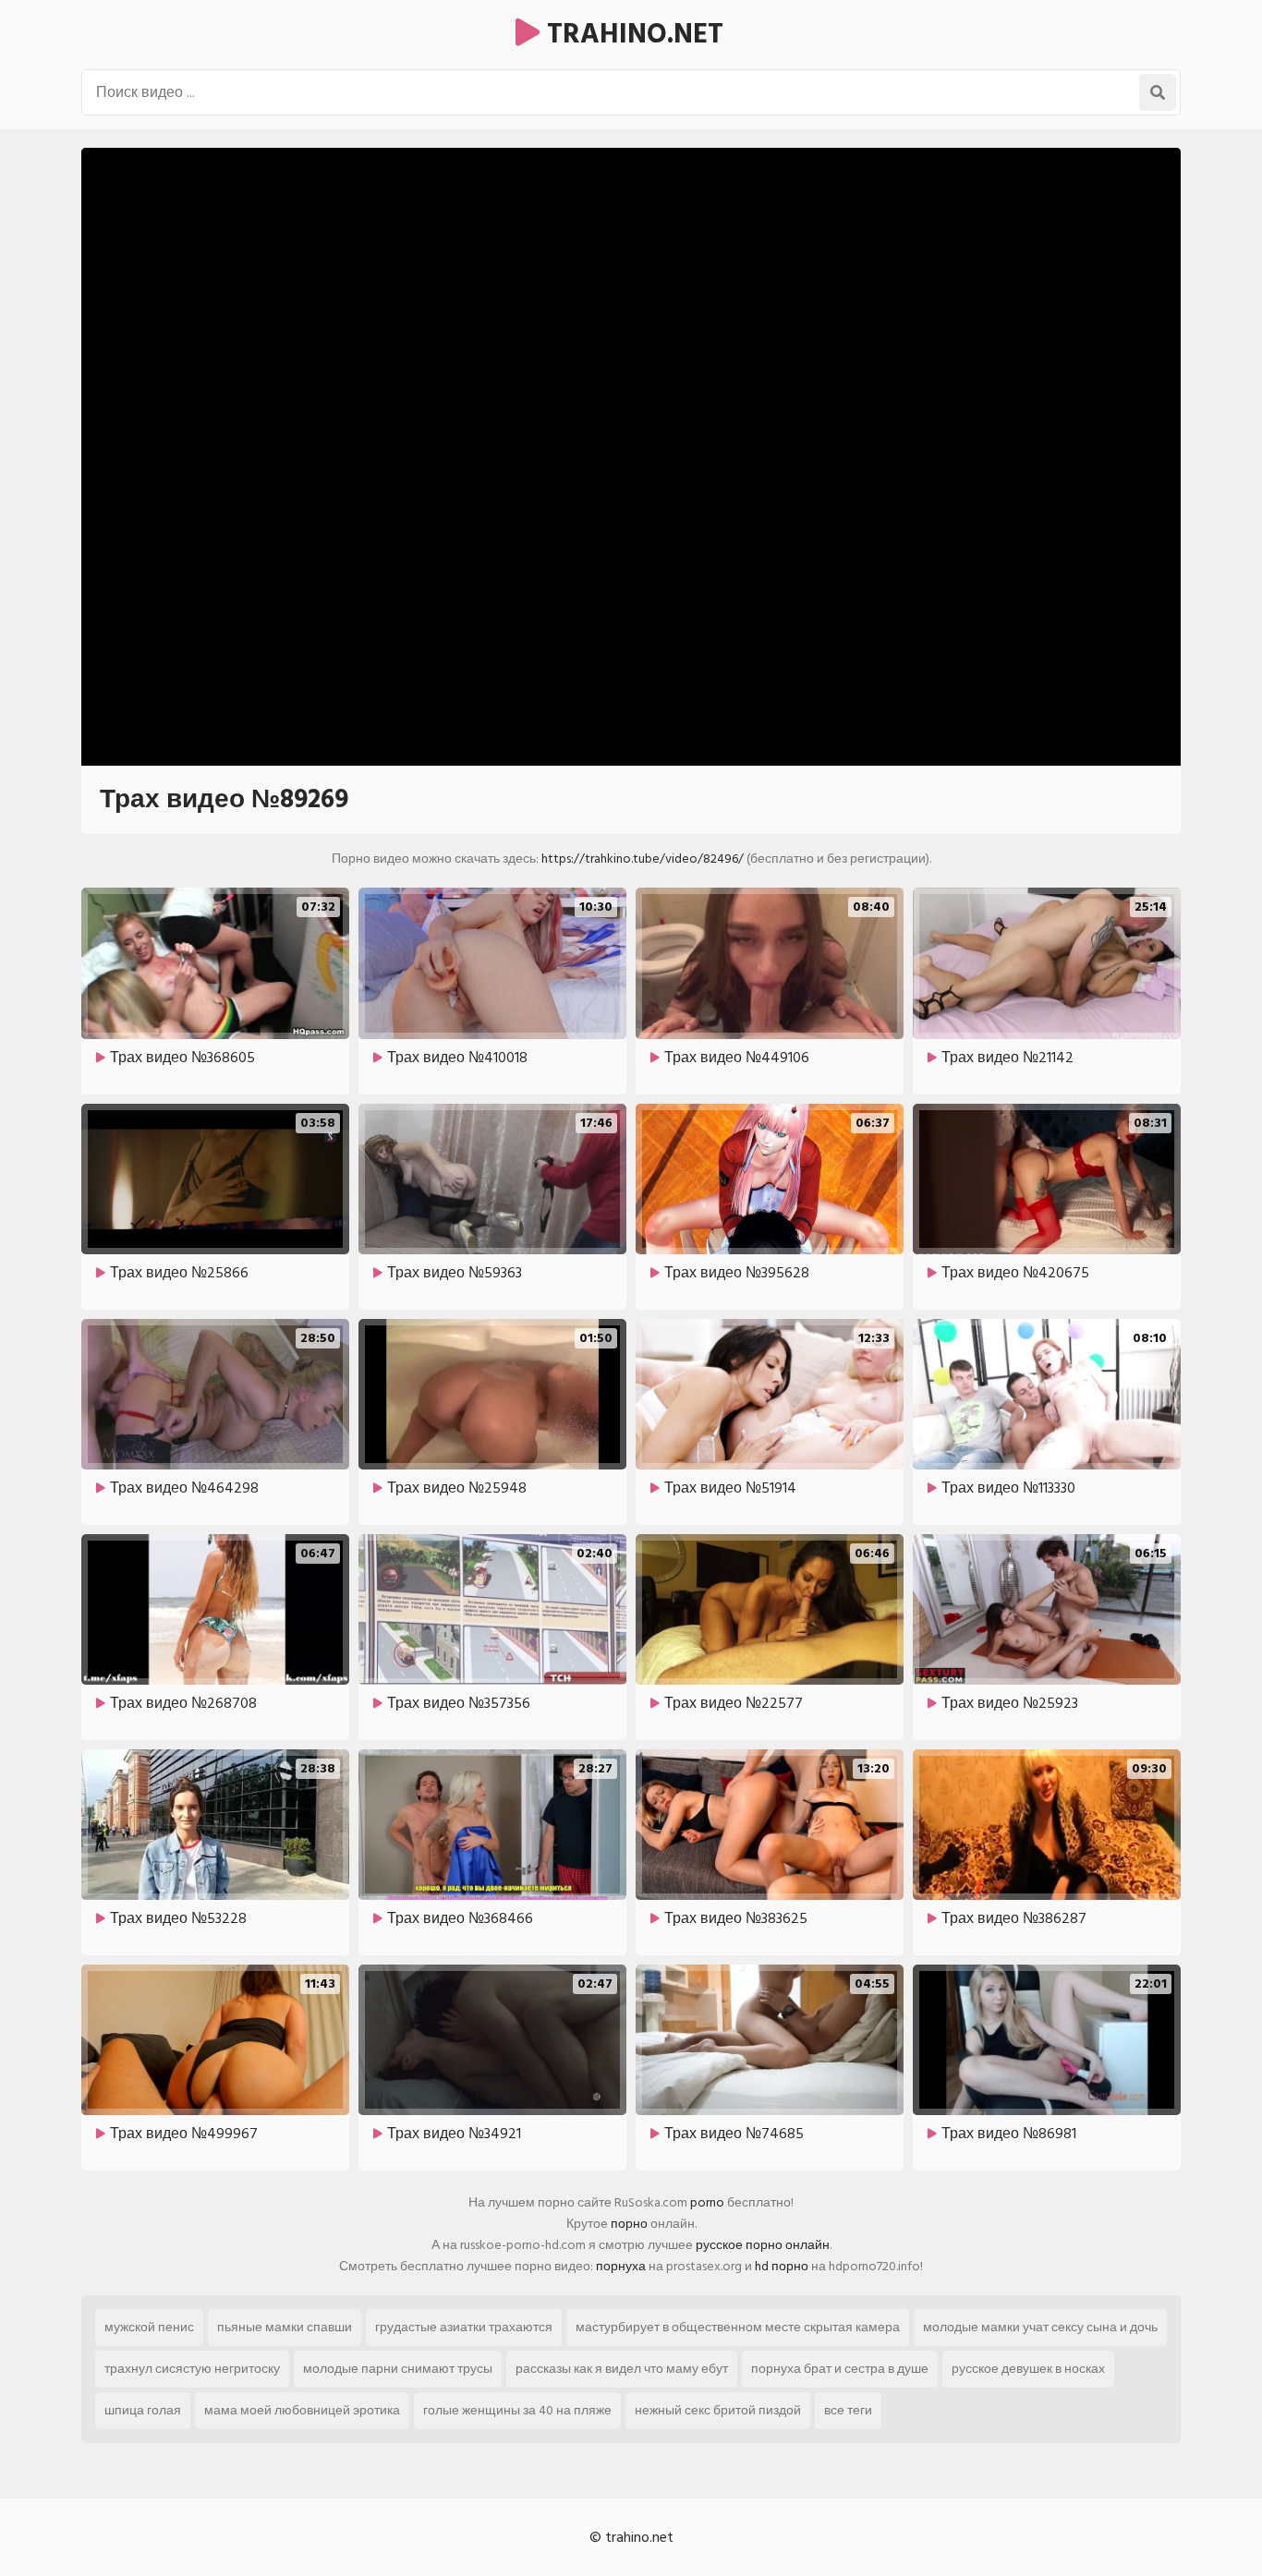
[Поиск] (1158, 92)
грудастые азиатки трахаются (464, 2327)
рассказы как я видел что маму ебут (622, 2369)
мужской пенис (149, 2327)
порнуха (621, 2266)
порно (629, 2224)
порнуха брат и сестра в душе (840, 2369)
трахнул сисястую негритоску (192, 2369)
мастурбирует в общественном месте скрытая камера (738, 2327)
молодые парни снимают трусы (398, 2369)
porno (707, 2202)
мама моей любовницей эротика (302, 2410)
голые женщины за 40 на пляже (517, 2410)
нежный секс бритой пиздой (718, 2410)
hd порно (782, 2266)
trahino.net (631, 34)
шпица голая (143, 2410)
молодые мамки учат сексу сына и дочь (1040, 2327)
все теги (848, 2410)
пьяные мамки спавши (285, 2327)
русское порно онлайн (763, 2245)
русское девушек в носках (1028, 2369)
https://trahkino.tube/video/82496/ (643, 859)
